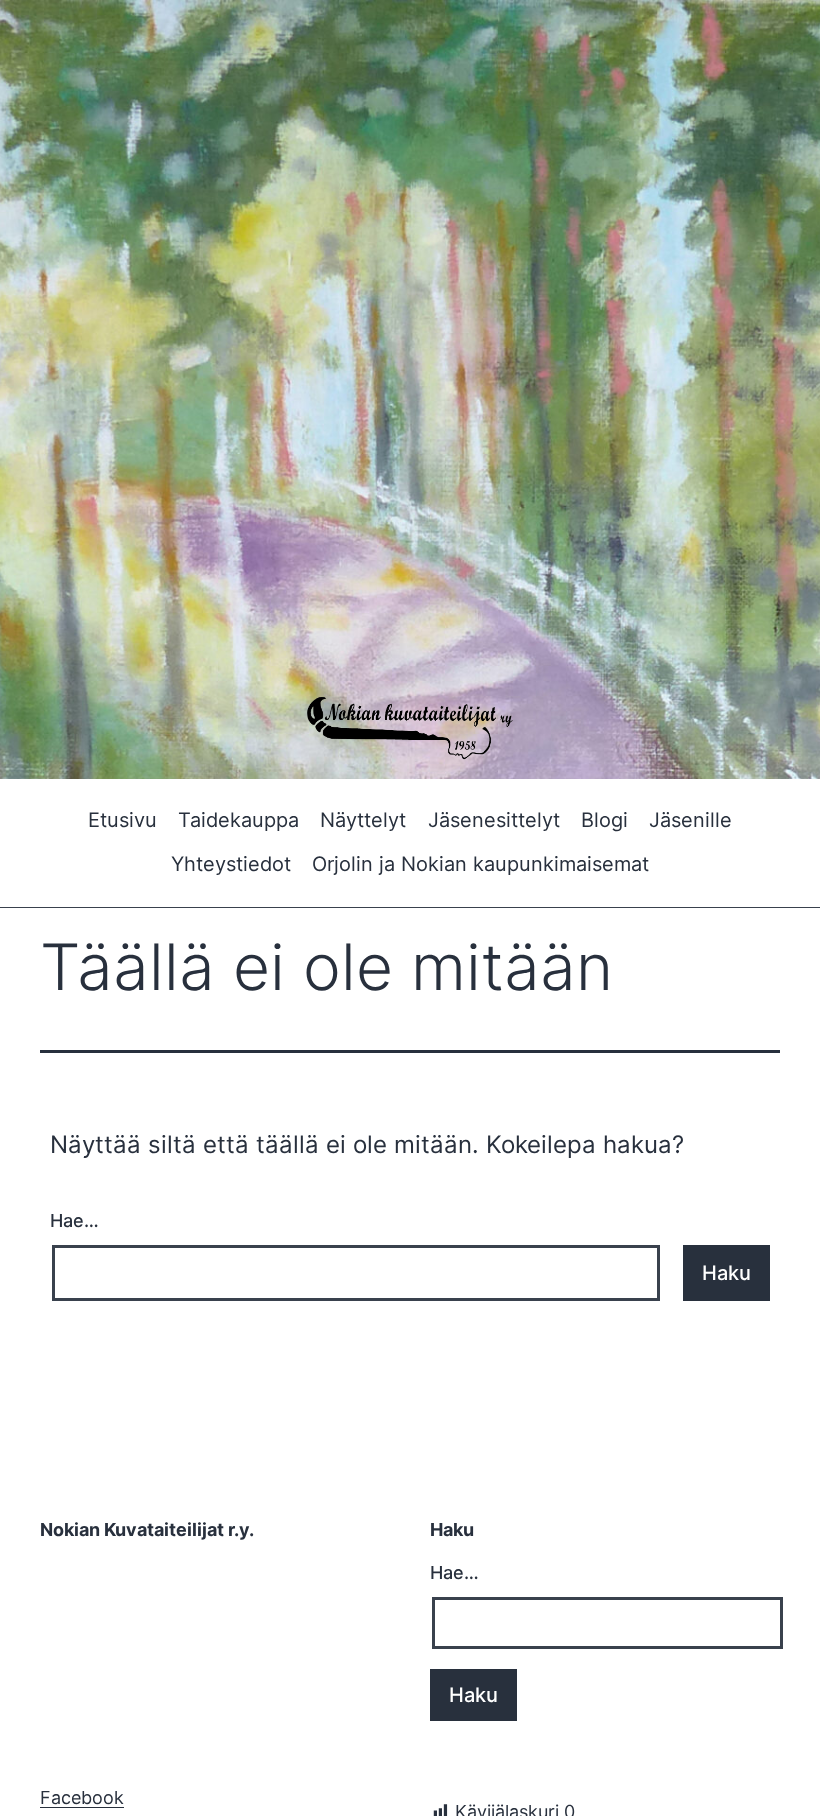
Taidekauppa (238, 820)
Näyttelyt (363, 820)
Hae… (74, 1220)
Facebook (82, 1797)
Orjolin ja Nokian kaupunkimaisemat (480, 864)
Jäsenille (690, 820)
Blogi (604, 820)
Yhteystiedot (231, 864)
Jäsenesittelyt (494, 820)
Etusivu (122, 820)
